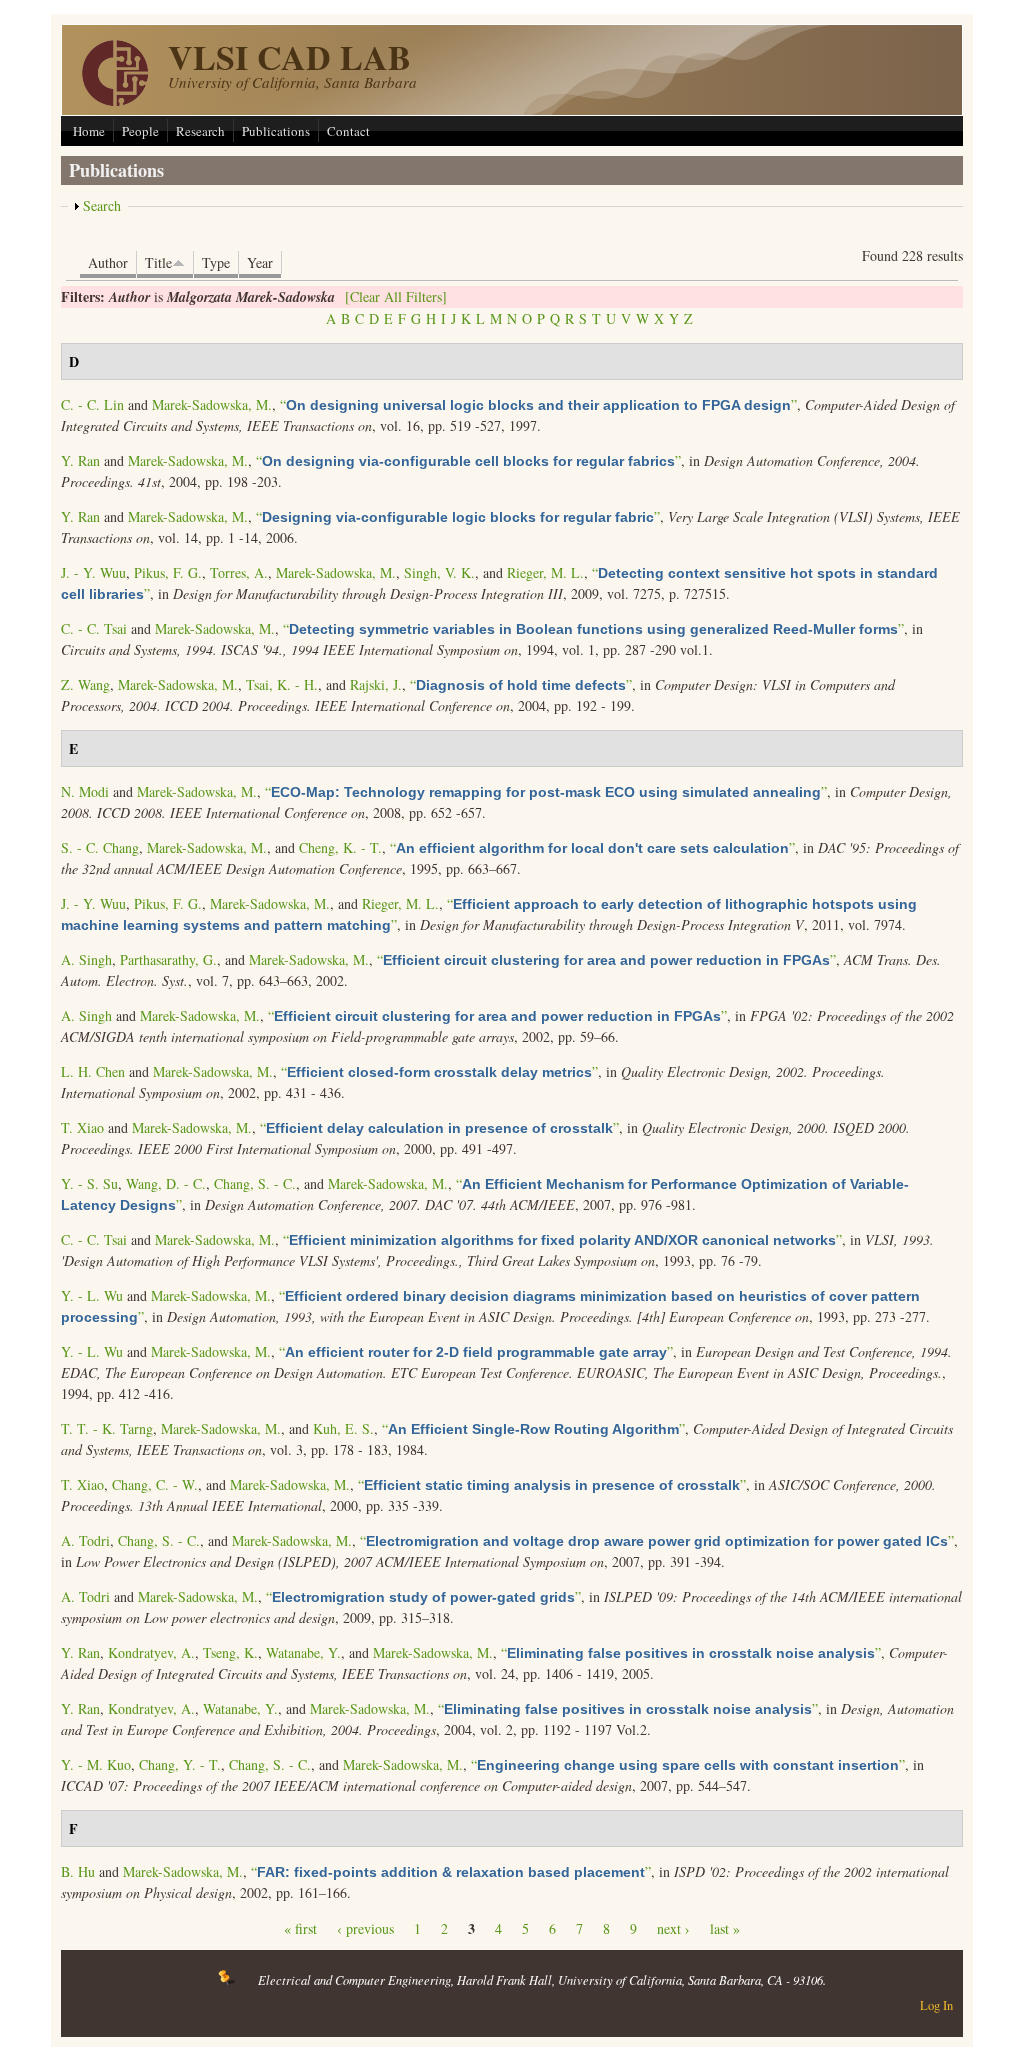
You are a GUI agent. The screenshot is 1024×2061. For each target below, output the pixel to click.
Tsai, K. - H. (282, 684)
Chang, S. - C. (255, 1183)
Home (89, 131)
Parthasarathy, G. (168, 959)
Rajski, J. (376, 684)
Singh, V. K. (439, 572)
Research (200, 131)
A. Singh (86, 959)
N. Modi (85, 791)
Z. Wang (85, 684)
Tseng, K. (230, 1652)
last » (725, 1928)
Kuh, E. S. (343, 1428)
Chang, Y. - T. (180, 1764)
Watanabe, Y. (303, 1652)
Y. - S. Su (89, 1183)
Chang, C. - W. (155, 1484)
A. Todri (85, 1540)
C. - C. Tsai (94, 628)
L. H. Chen (93, 1071)
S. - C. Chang (100, 847)
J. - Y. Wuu (93, 572)
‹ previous (365, 1928)
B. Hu (78, 1871)
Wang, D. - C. (166, 1183)
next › (673, 1928)
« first (300, 1928)
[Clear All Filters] (396, 296)
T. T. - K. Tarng (107, 1428)
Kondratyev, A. (151, 1652)
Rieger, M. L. (545, 572)
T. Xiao (82, 1127)
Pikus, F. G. (168, 572)
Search (102, 205)
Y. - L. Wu (92, 1295)
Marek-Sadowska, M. (212, 404)
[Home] (115, 100)
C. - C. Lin (92, 404)
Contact (348, 131)
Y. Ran (80, 460)
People (140, 131)
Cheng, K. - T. (340, 847)
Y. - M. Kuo (96, 1764)
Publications (276, 131)
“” (538, 404)
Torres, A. (239, 572)
